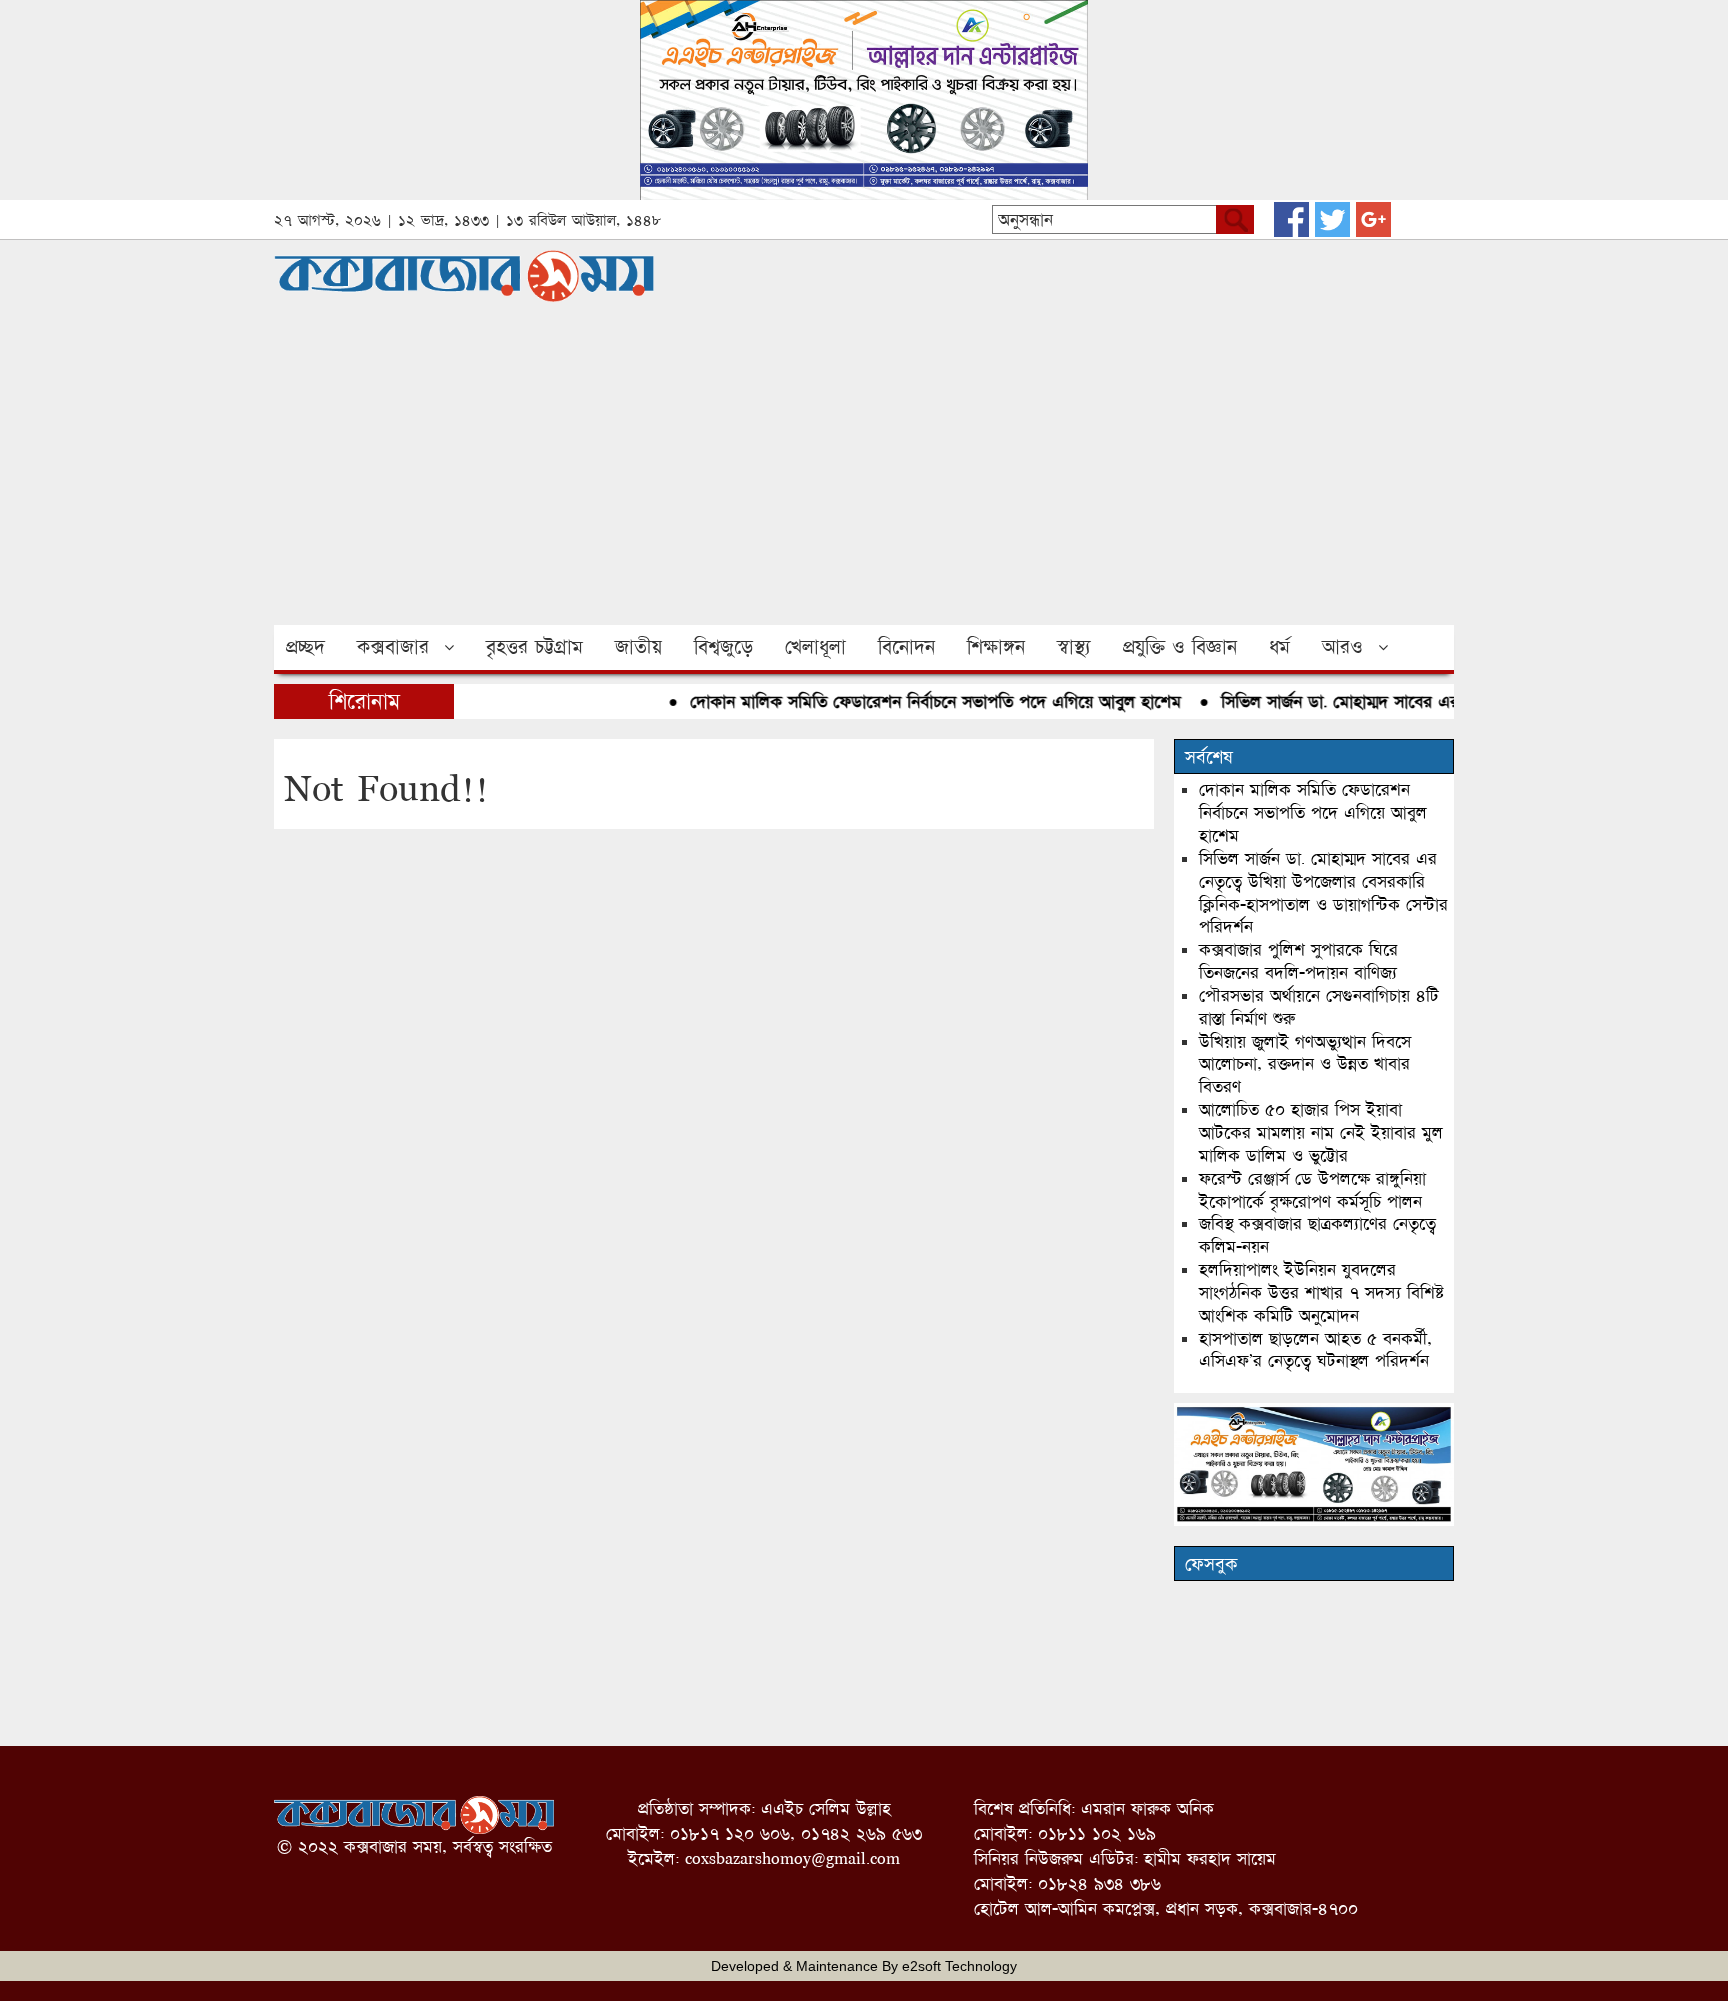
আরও (1342, 647)
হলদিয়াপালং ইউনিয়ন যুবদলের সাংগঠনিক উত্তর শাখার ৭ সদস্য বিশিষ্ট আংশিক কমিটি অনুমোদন (1321, 1292)
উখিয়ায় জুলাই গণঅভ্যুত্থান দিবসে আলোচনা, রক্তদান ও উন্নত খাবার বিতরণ (1305, 1064)
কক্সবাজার (393, 647)
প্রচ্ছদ (305, 647)
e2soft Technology (959, 1966)
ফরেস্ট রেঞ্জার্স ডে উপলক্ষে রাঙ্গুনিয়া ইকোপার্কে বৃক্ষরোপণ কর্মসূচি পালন (1312, 1190)
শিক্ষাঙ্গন (996, 647)
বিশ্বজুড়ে (723, 647)
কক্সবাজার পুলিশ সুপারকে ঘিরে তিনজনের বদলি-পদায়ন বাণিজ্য (1298, 961)
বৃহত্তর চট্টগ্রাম (534, 647)
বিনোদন (906, 647)
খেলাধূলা (815, 647)
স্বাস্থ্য (1074, 647)
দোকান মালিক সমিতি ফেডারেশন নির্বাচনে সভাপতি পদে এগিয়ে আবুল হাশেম (913, 701)
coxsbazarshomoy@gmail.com (792, 1858)
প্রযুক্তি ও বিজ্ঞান (1180, 647)
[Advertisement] (864, 475)
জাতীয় (638, 647)
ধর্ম (1279, 647)
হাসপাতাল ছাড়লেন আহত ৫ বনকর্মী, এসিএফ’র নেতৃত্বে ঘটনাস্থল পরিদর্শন (1315, 1350)
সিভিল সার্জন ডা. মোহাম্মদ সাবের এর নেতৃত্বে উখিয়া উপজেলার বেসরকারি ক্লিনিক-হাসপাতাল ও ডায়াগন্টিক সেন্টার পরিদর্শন (1323, 893)
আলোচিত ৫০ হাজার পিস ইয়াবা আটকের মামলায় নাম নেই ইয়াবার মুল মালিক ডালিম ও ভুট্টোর (1321, 1132)
